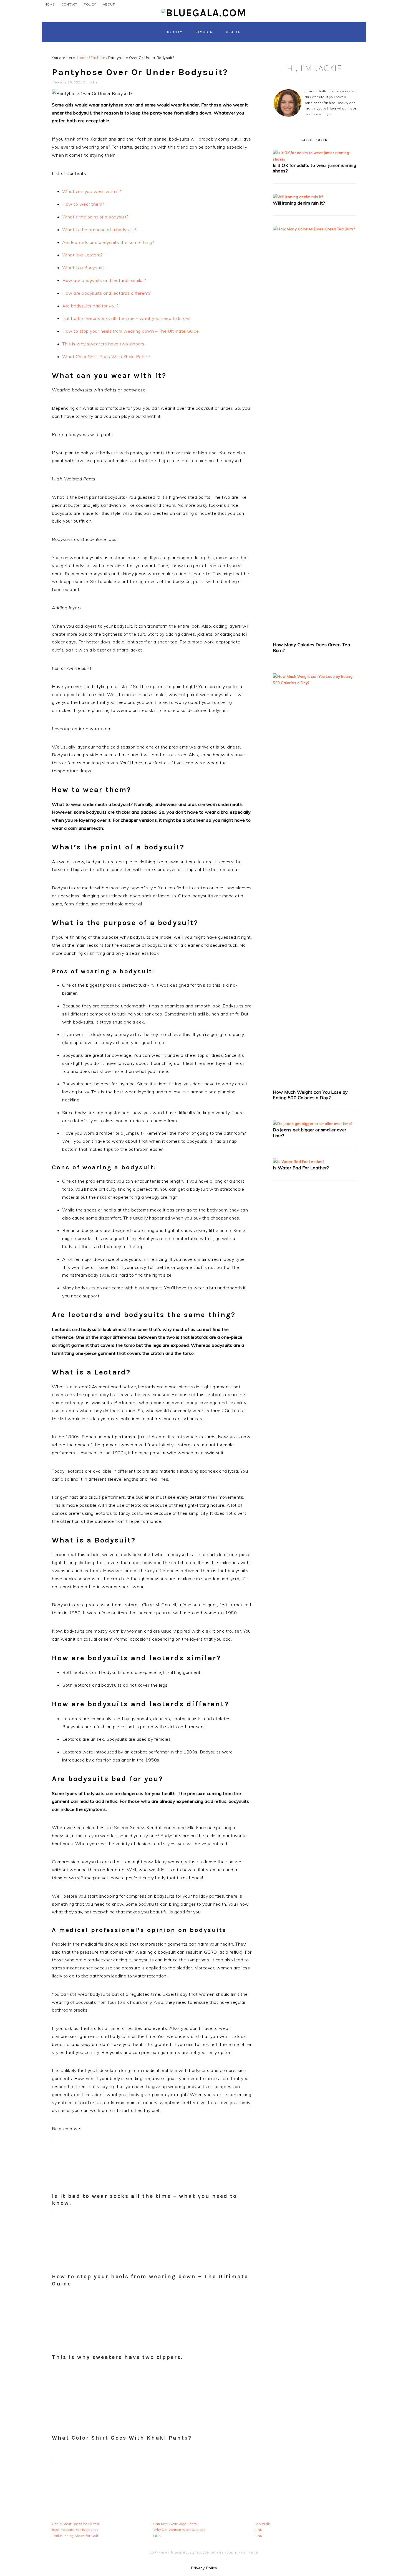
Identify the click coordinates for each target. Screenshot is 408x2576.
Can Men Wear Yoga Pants (175, 2524)
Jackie (93, 82)
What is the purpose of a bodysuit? (99, 230)
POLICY (90, 4)
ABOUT (109, 4)
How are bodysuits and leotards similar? (104, 280)
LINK (157, 2536)
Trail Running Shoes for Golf (75, 2536)
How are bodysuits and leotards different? (106, 293)
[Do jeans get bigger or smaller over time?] (313, 1124)
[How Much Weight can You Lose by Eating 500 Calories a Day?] (314, 683)
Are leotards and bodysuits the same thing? (108, 242)
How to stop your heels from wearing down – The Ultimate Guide (131, 331)
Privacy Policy (204, 2568)
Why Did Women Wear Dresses (179, 2530)
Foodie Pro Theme (242, 2553)
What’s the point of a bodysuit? (95, 217)
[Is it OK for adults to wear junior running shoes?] (314, 159)
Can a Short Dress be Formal (76, 2524)
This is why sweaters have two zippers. (104, 344)
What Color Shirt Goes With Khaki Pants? (106, 357)
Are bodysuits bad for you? (90, 306)
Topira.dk (262, 2524)
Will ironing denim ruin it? (299, 203)
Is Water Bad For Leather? (301, 1168)
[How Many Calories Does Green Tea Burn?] (314, 229)
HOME (49, 4)
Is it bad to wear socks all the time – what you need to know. (126, 318)
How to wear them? (83, 204)
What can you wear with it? (91, 191)
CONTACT (69, 4)
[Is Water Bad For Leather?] (299, 1162)
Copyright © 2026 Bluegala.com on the (187, 2553)
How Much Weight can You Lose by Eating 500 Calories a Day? (310, 1095)
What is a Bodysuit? (83, 268)
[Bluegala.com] (204, 13)
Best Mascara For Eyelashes (75, 2530)
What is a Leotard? (82, 255)
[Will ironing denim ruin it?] (298, 197)
